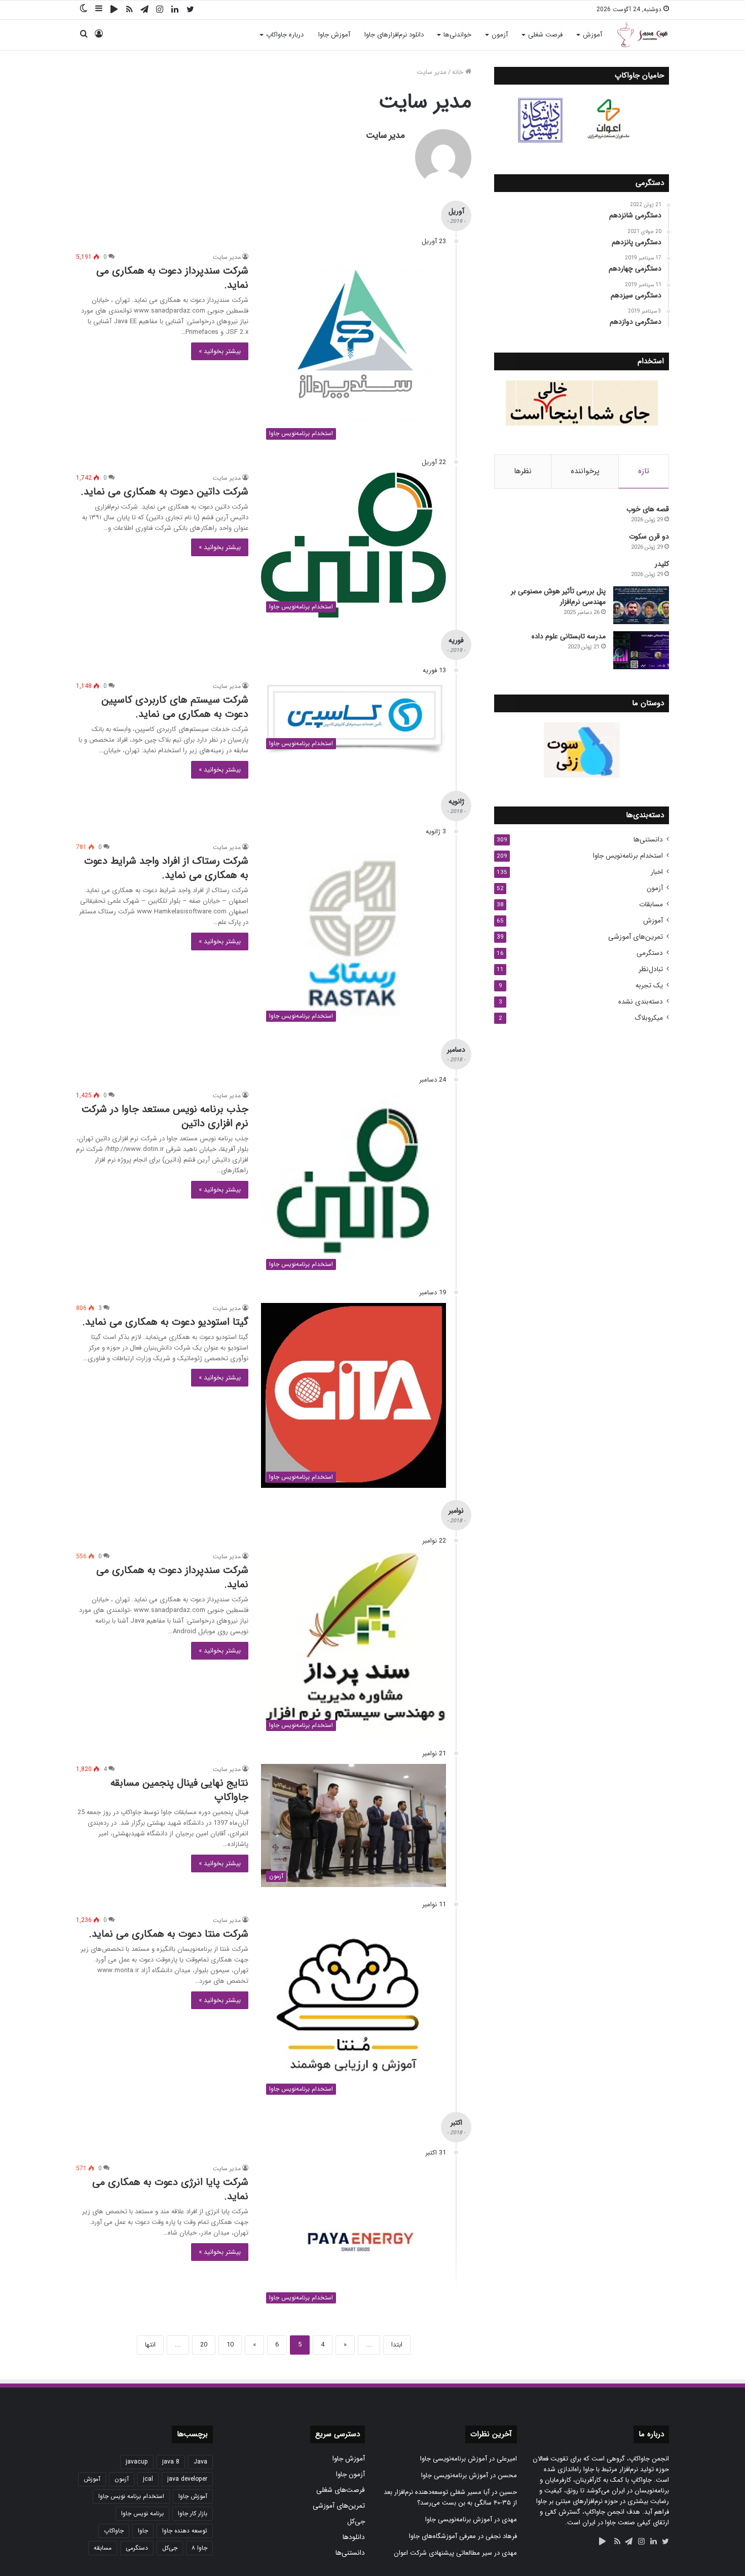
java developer (187, 2479)
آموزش (592, 35)
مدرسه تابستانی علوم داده (569, 636)
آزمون (500, 35)
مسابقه (103, 2548)
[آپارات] (114, 10)
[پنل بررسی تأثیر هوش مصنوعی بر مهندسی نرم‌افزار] (641, 605)
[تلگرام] (144, 10)
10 (230, 2345)
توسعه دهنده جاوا (185, 2531)
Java (200, 2462)
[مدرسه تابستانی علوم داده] (641, 650)
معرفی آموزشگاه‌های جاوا (442, 2536)
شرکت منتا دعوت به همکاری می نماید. (169, 1934)
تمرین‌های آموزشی (636, 937)
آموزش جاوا (334, 35)
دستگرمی (650, 953)
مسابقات (651, 905)
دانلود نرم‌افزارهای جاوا (394, 35)
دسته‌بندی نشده (641, 1002)
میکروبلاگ (649, 1018)
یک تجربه (649, 986)
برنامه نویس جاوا (142, 2513)
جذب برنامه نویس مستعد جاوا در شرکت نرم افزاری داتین (165, 1116)
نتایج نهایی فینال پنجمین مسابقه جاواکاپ (179, 1790)
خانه (459, 72)
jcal (148, 2479)
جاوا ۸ (199, 2548)
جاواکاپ (114, 2531)
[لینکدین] (175, 10)
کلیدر (662, 564)
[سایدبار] (99, 9)
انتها (150, 2345)
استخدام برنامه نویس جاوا (131, 2496)
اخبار (657, 872)
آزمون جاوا (350, 2474)
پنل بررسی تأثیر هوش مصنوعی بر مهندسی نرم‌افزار (558, 597)
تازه (644, 471)
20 (204, 2345)
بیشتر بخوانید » (220, 351)
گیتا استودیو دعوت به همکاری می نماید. (165, 1322)
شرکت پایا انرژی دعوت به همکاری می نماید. (170, 2189)
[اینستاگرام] (160, 10)
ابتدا (397, 2345)
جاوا (143, 2531)
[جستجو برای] (84, 35)
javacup (137, 2462)
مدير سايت (385, 135)
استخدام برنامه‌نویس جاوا (628, 856)
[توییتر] (190, 10)
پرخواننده (585, 471)
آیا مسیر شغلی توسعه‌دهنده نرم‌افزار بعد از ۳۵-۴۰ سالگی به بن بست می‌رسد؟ (450, 2497)
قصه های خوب (648, 509)
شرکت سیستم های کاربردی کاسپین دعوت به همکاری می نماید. (175, 707)
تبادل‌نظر (651, 969)
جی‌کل (356, 2522)
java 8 (171, 2462)
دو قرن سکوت (649, 536)
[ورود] (99, 35)
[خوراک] (129, 10)
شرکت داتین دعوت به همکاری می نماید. (164, 492)
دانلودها (354, 2537)
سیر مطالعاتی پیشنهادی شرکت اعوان (443, 2553)
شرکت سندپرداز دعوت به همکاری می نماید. (172, 278)
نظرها (523, 471)
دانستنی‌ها (648, 840)
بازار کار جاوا (193, 2513)
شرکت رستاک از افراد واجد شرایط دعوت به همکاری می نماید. (166, 868)
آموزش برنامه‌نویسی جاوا (454, 2459)
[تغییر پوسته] (84, 9)
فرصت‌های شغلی (341, 2490)
